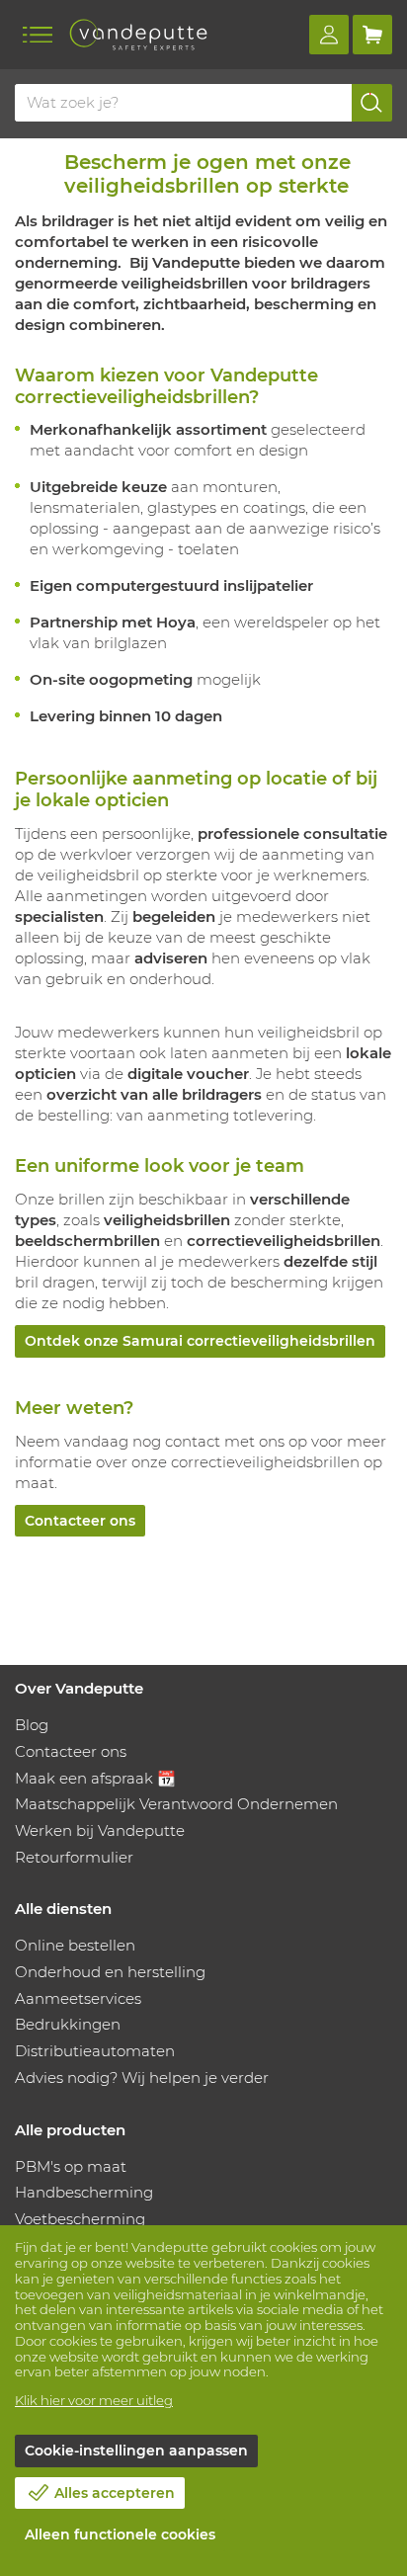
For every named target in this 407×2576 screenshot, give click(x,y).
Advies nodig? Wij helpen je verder (142, 2077)
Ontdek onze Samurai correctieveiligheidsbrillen (200, 1341)
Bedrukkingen (68, 2024)
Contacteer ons (80, 1521)
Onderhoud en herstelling (110, 1972)
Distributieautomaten (95, 2051)
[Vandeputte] (138, 35)
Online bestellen (75, 1945)
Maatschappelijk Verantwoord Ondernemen (176, 1804)
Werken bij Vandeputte (100, 1830)
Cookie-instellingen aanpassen (136, 2451)
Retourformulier (74, 1857)
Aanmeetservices (78, 1998)
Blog (32, 1725)
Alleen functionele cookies (120, 2534)
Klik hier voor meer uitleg (94, 2400)
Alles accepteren (115, 2493)
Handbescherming (84, 2192)
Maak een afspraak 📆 (95, 1778)
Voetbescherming (80, 2219)
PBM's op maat (71, 2166)
